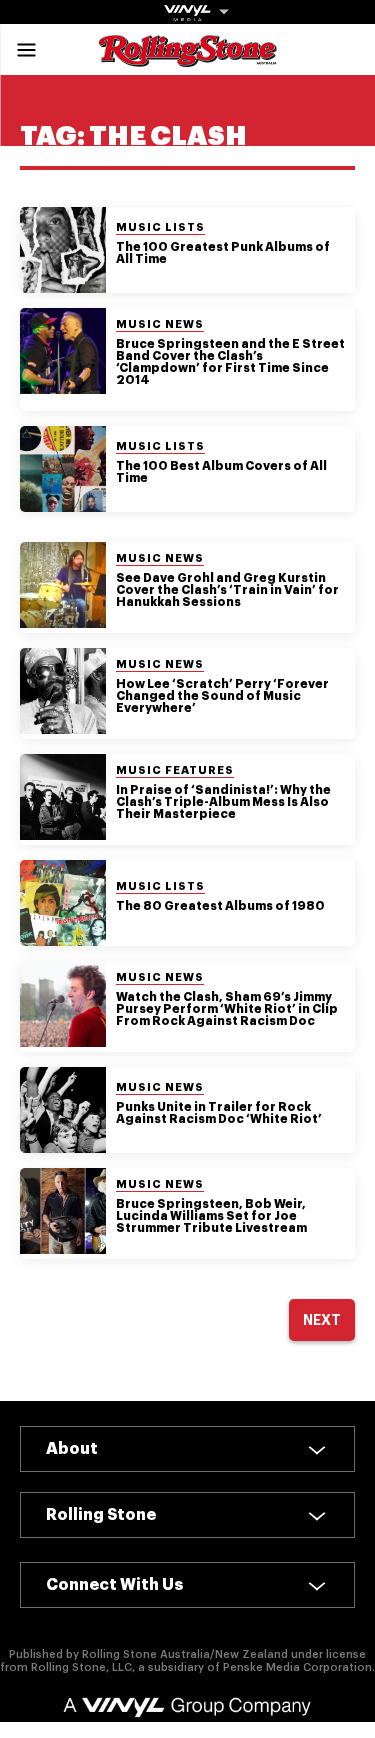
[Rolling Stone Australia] (188, 57)
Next (322, 1320)
